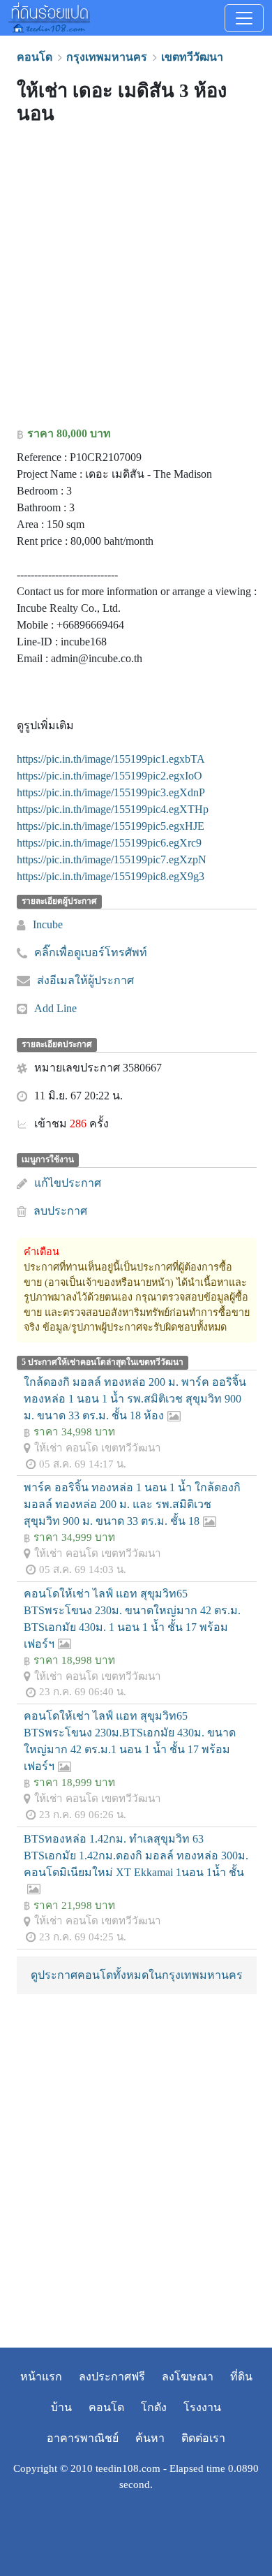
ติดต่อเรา (203, 2438)
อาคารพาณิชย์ (83, 2438)
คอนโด (106, 2407)
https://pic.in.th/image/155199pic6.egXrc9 (109, 843)
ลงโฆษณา (188, 2377)
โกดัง (154, 2407)
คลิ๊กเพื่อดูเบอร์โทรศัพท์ (91, 952)
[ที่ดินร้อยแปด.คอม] (49, 16)
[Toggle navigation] (244, 18)
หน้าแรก (41, 2377)
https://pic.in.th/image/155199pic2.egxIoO (109, 776)
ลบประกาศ (60, 1211)
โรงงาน (202, 2407)
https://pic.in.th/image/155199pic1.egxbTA (111, 759)
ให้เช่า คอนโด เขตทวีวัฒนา (98, 1448)
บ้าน (61, 2407)
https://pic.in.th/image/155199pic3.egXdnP (111, 792)
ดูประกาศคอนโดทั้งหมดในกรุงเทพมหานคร (137, 1975)
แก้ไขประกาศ (68, 1183)
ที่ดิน (241, 2377)
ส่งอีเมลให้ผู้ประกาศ (85, 980)
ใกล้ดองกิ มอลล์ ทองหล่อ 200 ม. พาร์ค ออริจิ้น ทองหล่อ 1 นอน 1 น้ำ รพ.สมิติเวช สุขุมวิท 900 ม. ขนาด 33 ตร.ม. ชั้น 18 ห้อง (135, 1399)
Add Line (55, 1008)
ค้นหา (150, 2438)
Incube (48, 924)
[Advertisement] (136, 279)
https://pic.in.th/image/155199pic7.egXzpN (112, 859)
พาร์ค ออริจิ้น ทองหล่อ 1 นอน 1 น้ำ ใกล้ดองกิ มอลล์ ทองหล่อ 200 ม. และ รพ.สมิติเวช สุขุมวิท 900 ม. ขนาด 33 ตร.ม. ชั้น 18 (132, 1504)
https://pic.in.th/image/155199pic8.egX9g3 (111, 876)
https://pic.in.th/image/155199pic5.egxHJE (111, 826)
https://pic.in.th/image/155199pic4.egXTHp (113, 809)
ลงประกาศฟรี (112, 2377)
